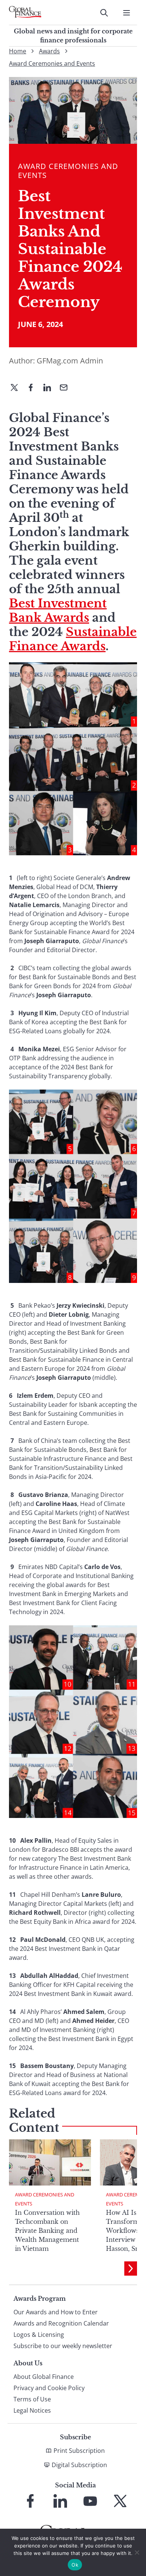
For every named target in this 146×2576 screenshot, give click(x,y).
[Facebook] (34, 388)
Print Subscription (79, 2451)
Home (18, 51)
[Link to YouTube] (90, 2501)
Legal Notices (32, 2410)
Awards (49, 51)
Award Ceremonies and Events (52, 63)
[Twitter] (17, 388)
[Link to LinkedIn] (60, 2501)
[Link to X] (120, 2501)
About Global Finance (44, 2377)
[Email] (67, 388)
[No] (137, 2552)
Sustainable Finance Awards (73, 639)
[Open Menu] (127, 13)
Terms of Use (32, 2399)
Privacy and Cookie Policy (49, 2388)
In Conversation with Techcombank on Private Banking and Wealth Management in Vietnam (47, 2231)
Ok (75, 2565)
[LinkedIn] (50, 388)
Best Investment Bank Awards (58, 610)
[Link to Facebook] (30, 2501)
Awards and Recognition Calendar (61, 2323)
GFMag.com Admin (70, 361)
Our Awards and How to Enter (56, 2312)
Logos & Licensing (39, 2335)
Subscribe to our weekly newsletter (63, 2346)
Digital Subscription (79, 2465)
